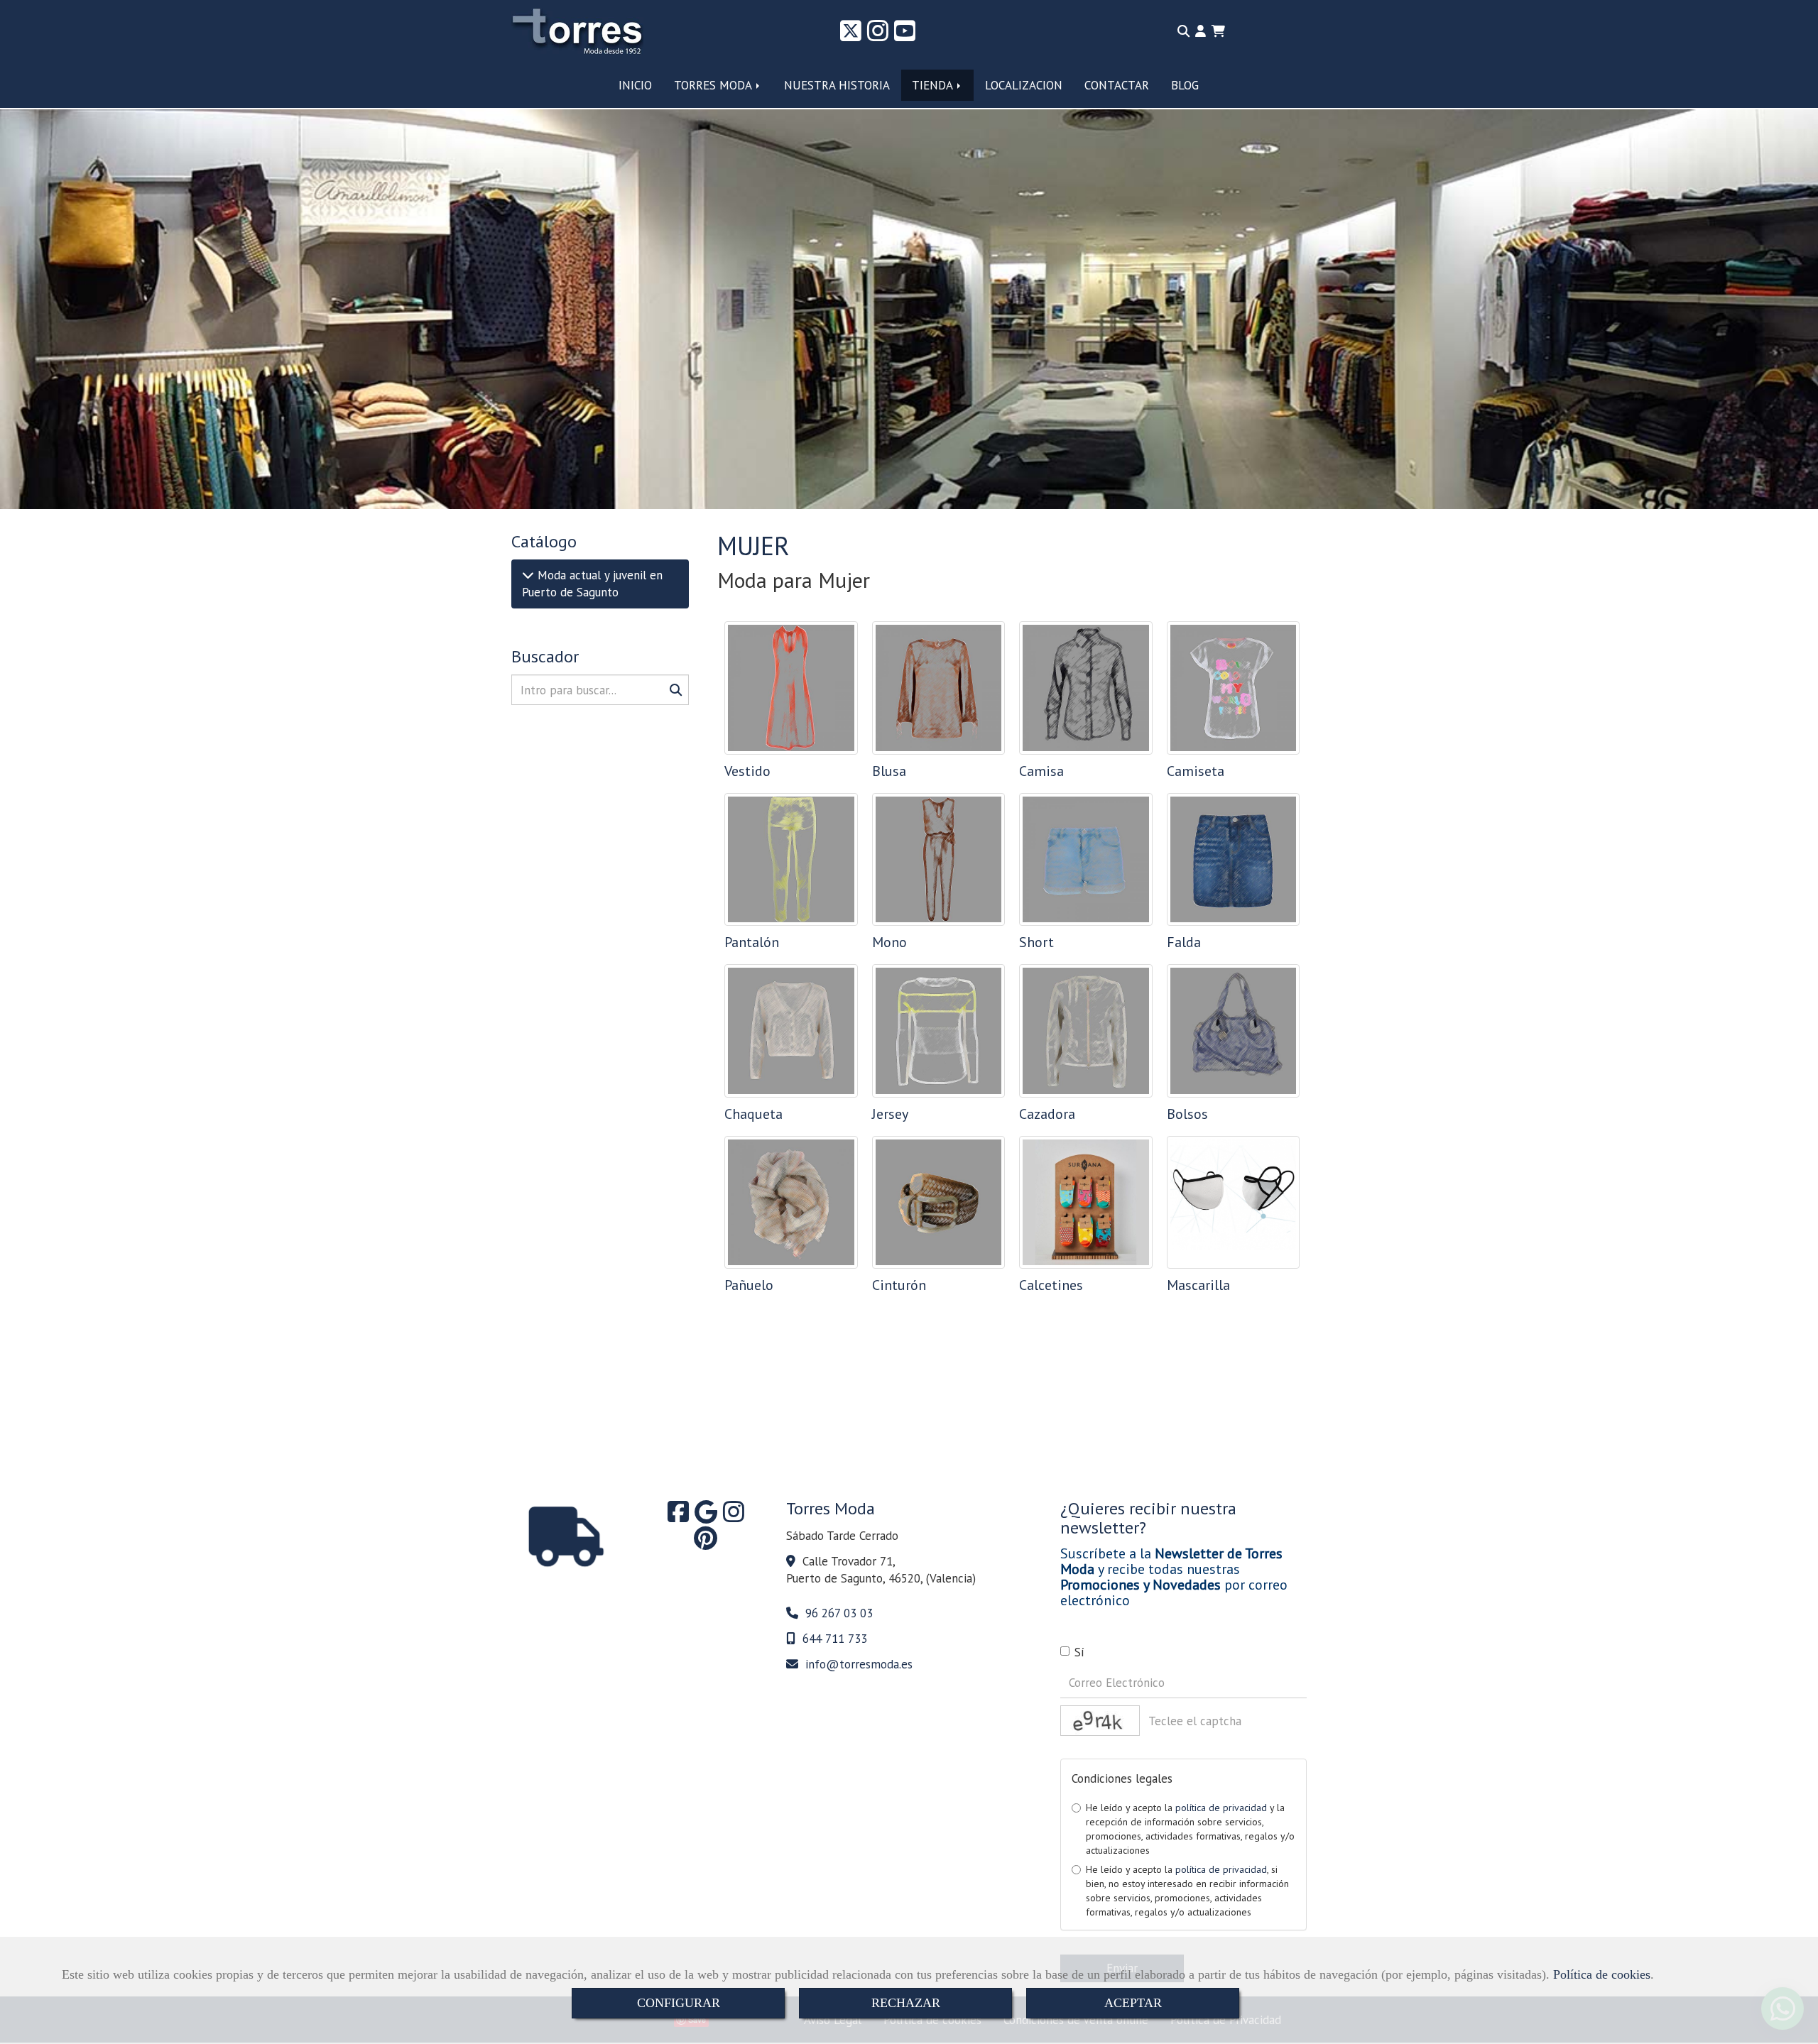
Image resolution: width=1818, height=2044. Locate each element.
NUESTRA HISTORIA (837, 85)
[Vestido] (791, 688)
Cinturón (899, 1285)
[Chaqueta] (791, 1031)
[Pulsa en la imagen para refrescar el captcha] (1100, 1721)
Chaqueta (753, 1114)
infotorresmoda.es (859, 1664)
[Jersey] (939, 1031)
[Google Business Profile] (706, 1516)
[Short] (1086, 860)
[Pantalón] (791, 860)
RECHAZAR (906, 2003)
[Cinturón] (939, 1203)
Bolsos (1187, 1114)
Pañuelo (749, 1285)
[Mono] (939, 860)
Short (1036, 942)
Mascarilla (1198, 1285)
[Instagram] (878, 35)
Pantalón (752, 942)
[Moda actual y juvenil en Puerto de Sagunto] (528, 575)
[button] (1201, 31)
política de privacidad (1221, 1808)
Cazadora (1047, 1114)
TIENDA (934, 85)
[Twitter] (851, 35)
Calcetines (1051, 1285)
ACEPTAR (1133, 2003)
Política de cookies (1602, 1974)
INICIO (635, 85)
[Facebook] (678, 1516)
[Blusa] (939, 688)
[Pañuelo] (791, 1203)
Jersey (890, 1114)
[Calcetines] (1086, 1203)
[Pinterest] (706, 1543)
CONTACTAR (1117, 85)
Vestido (747, 771)
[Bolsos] (1234, 1031)
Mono (889, 942)
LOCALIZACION (1024, 85)
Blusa (889, 771)
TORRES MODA (714, 85)
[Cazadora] (1086, 1031)
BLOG (1185, 85)
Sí (1079, 1652)
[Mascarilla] (1234, 1203)
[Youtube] (905, 35)
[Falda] (1234, 860)
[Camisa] (1086, 688)
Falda (1184, 942)
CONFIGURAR (679, 2003)
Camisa (1041, 771)
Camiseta (1196, 771)
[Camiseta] (1234, 688)
